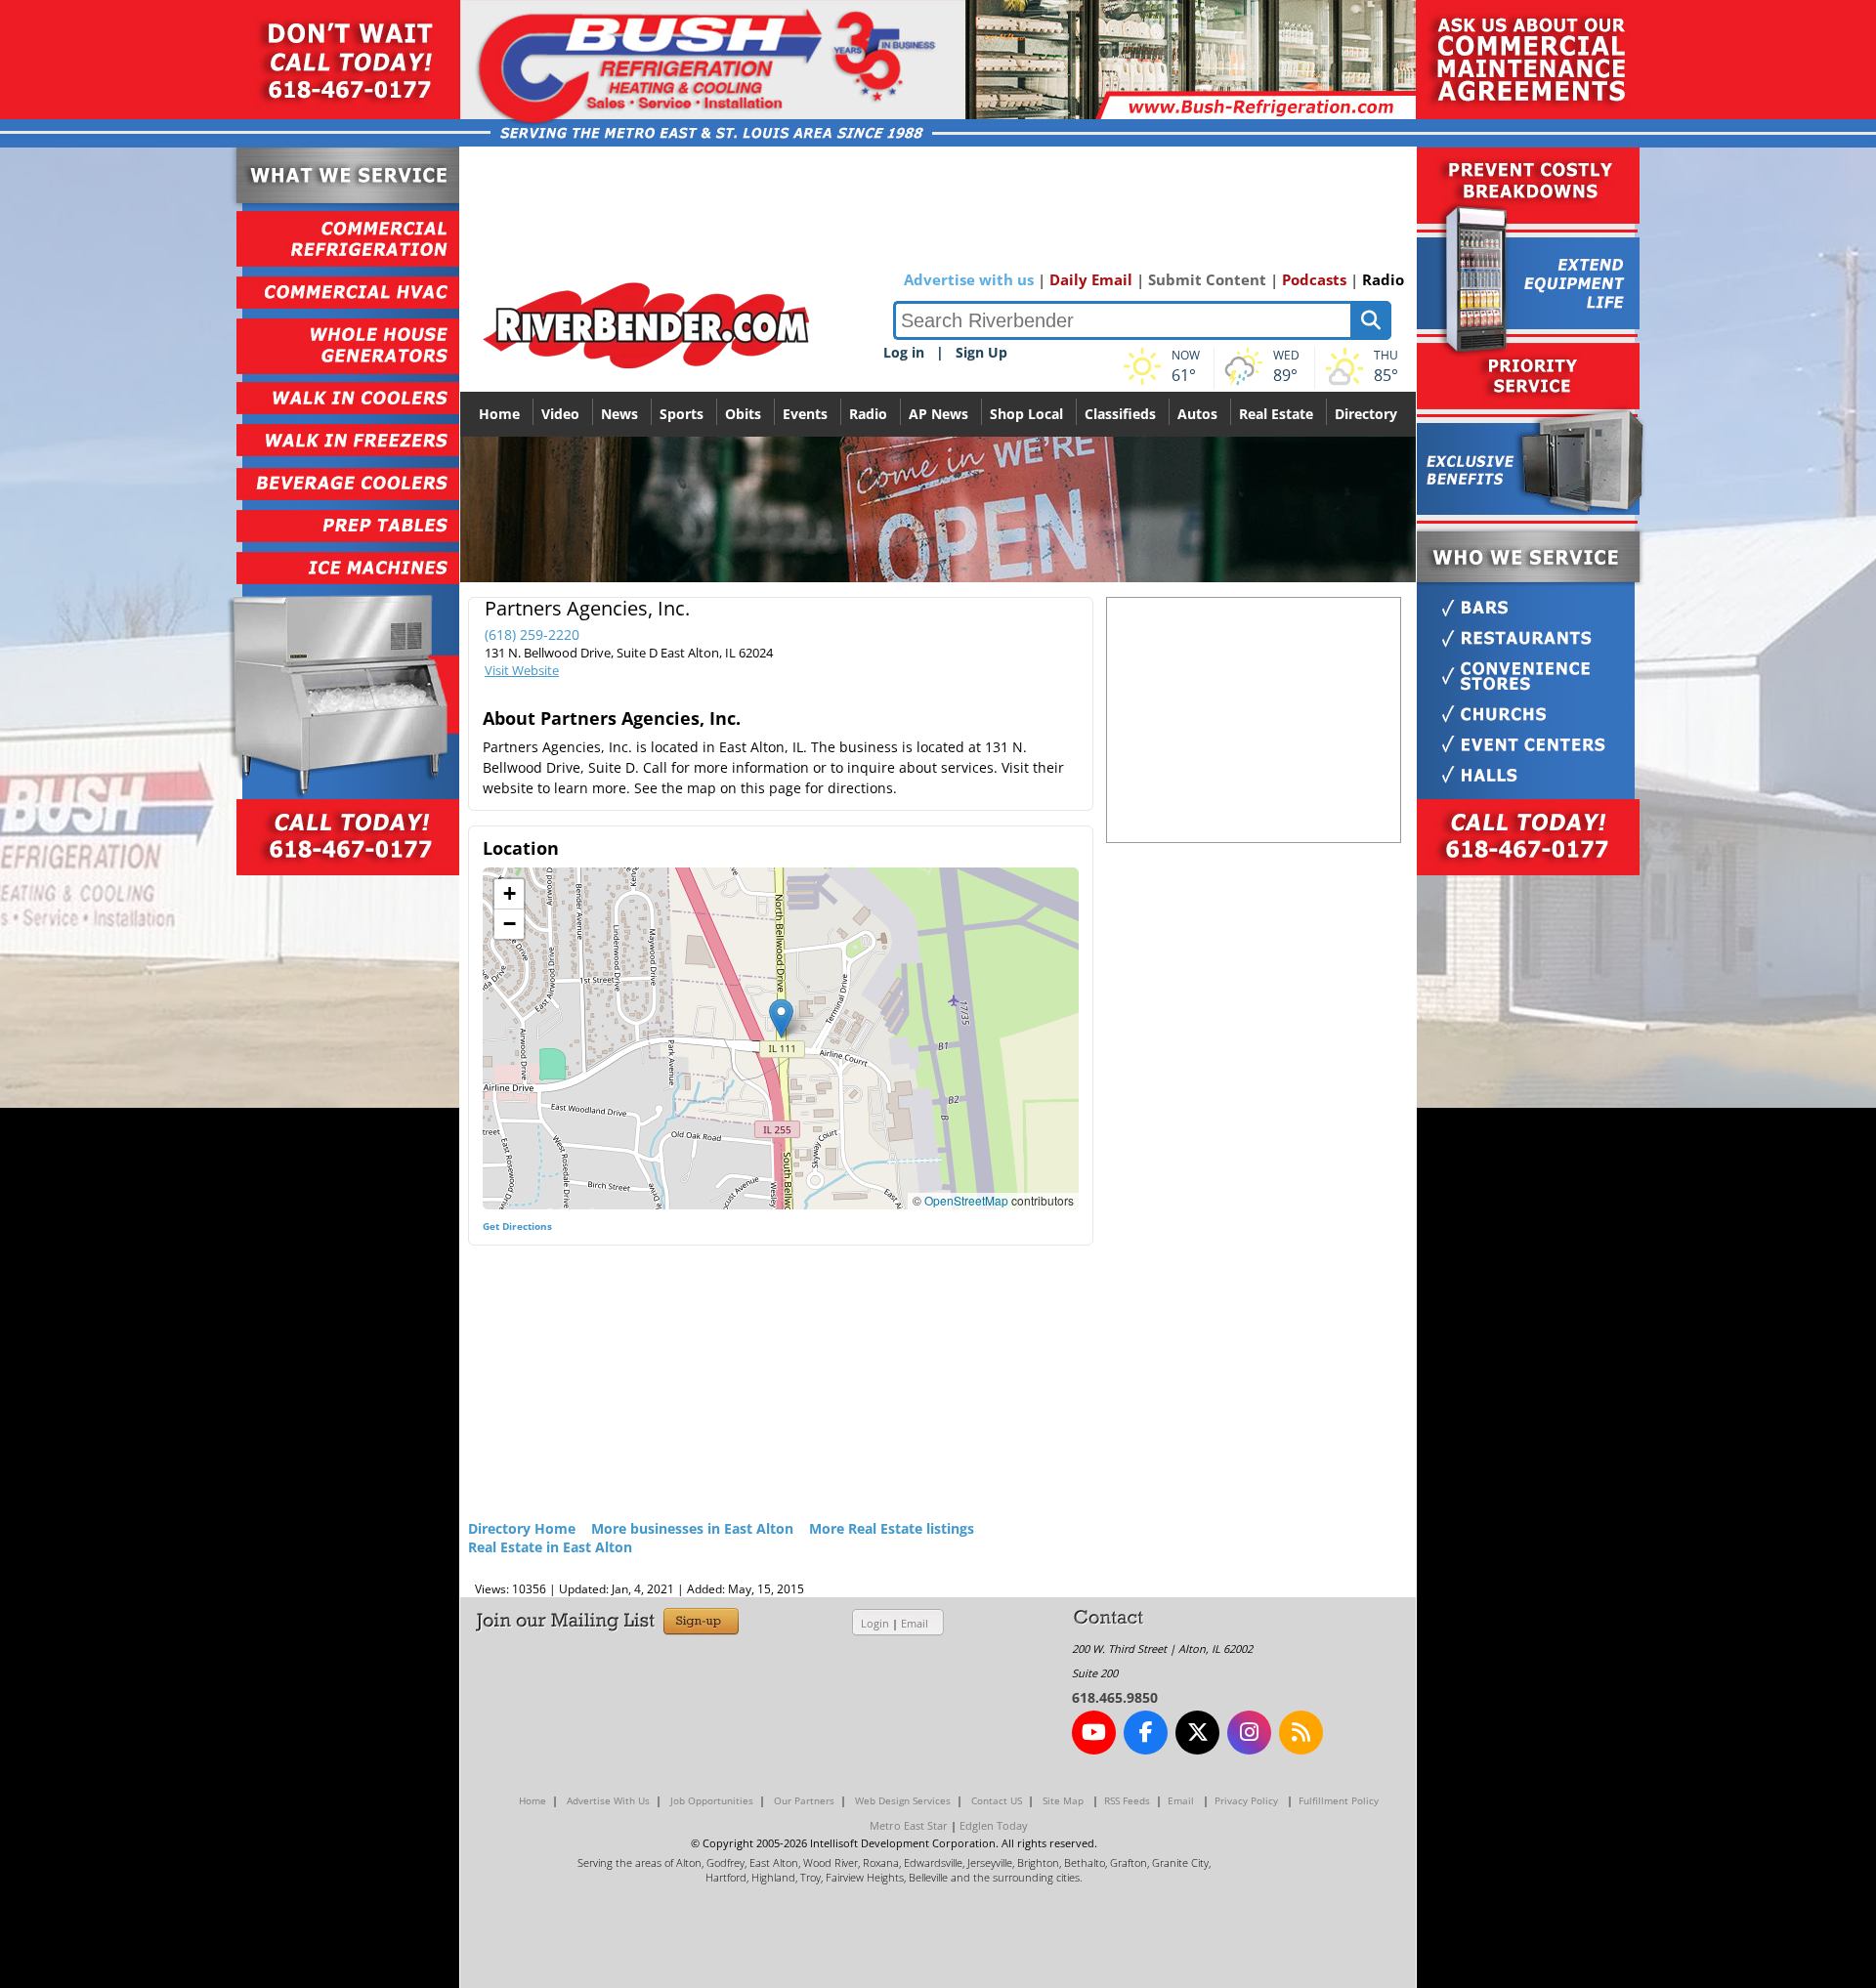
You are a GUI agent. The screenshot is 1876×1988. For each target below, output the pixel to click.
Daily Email (1091, 279)
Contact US (997, 1800)
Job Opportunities (712, 1800)
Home (499, 414)
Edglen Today (994, 1825)
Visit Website (522, 670)
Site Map (1063, 1800)
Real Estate (1276, 414)
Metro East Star (909, 1825)
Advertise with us (969, 279)
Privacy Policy (1246, 1800)
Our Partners (804, 1800)
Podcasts (1314, 279)
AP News (938, 414)
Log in (904, 352)
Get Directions (517, 1226)
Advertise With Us (608, 1800)
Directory (1366, 414)
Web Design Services (903, 1800)
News (619, 414)
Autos (1197, 414)
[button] (781, 1018)
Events (805, 414)
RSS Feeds (1127, 1800)
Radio (1383, 279)
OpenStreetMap (966, 1200)
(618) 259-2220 (532, 634)
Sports (682, 414)
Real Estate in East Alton (550, 1547)
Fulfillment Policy (1339, 1800)
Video (560, 414)
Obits (743, 414)
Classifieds (1120, 414)
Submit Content (1207, 279)
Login (875, 1623)
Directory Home (522, 1528)
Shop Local (1026, 414)
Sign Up (981, 352)
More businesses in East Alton (692, 1528)
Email (915, 1623)
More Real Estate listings (892, 1528)
